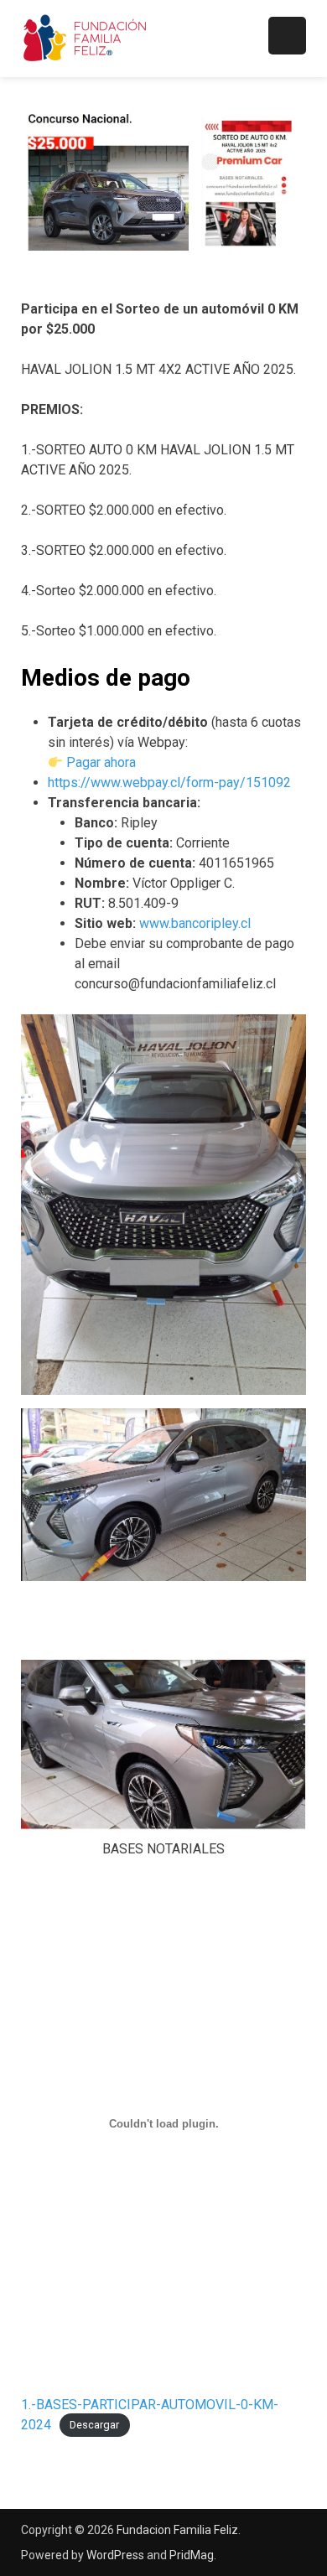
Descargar (94, 2426)
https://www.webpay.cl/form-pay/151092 (169, 783)
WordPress (115, 2555)
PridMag (192, 2555)
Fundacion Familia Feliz (177, 2530)
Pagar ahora (101, 762)
